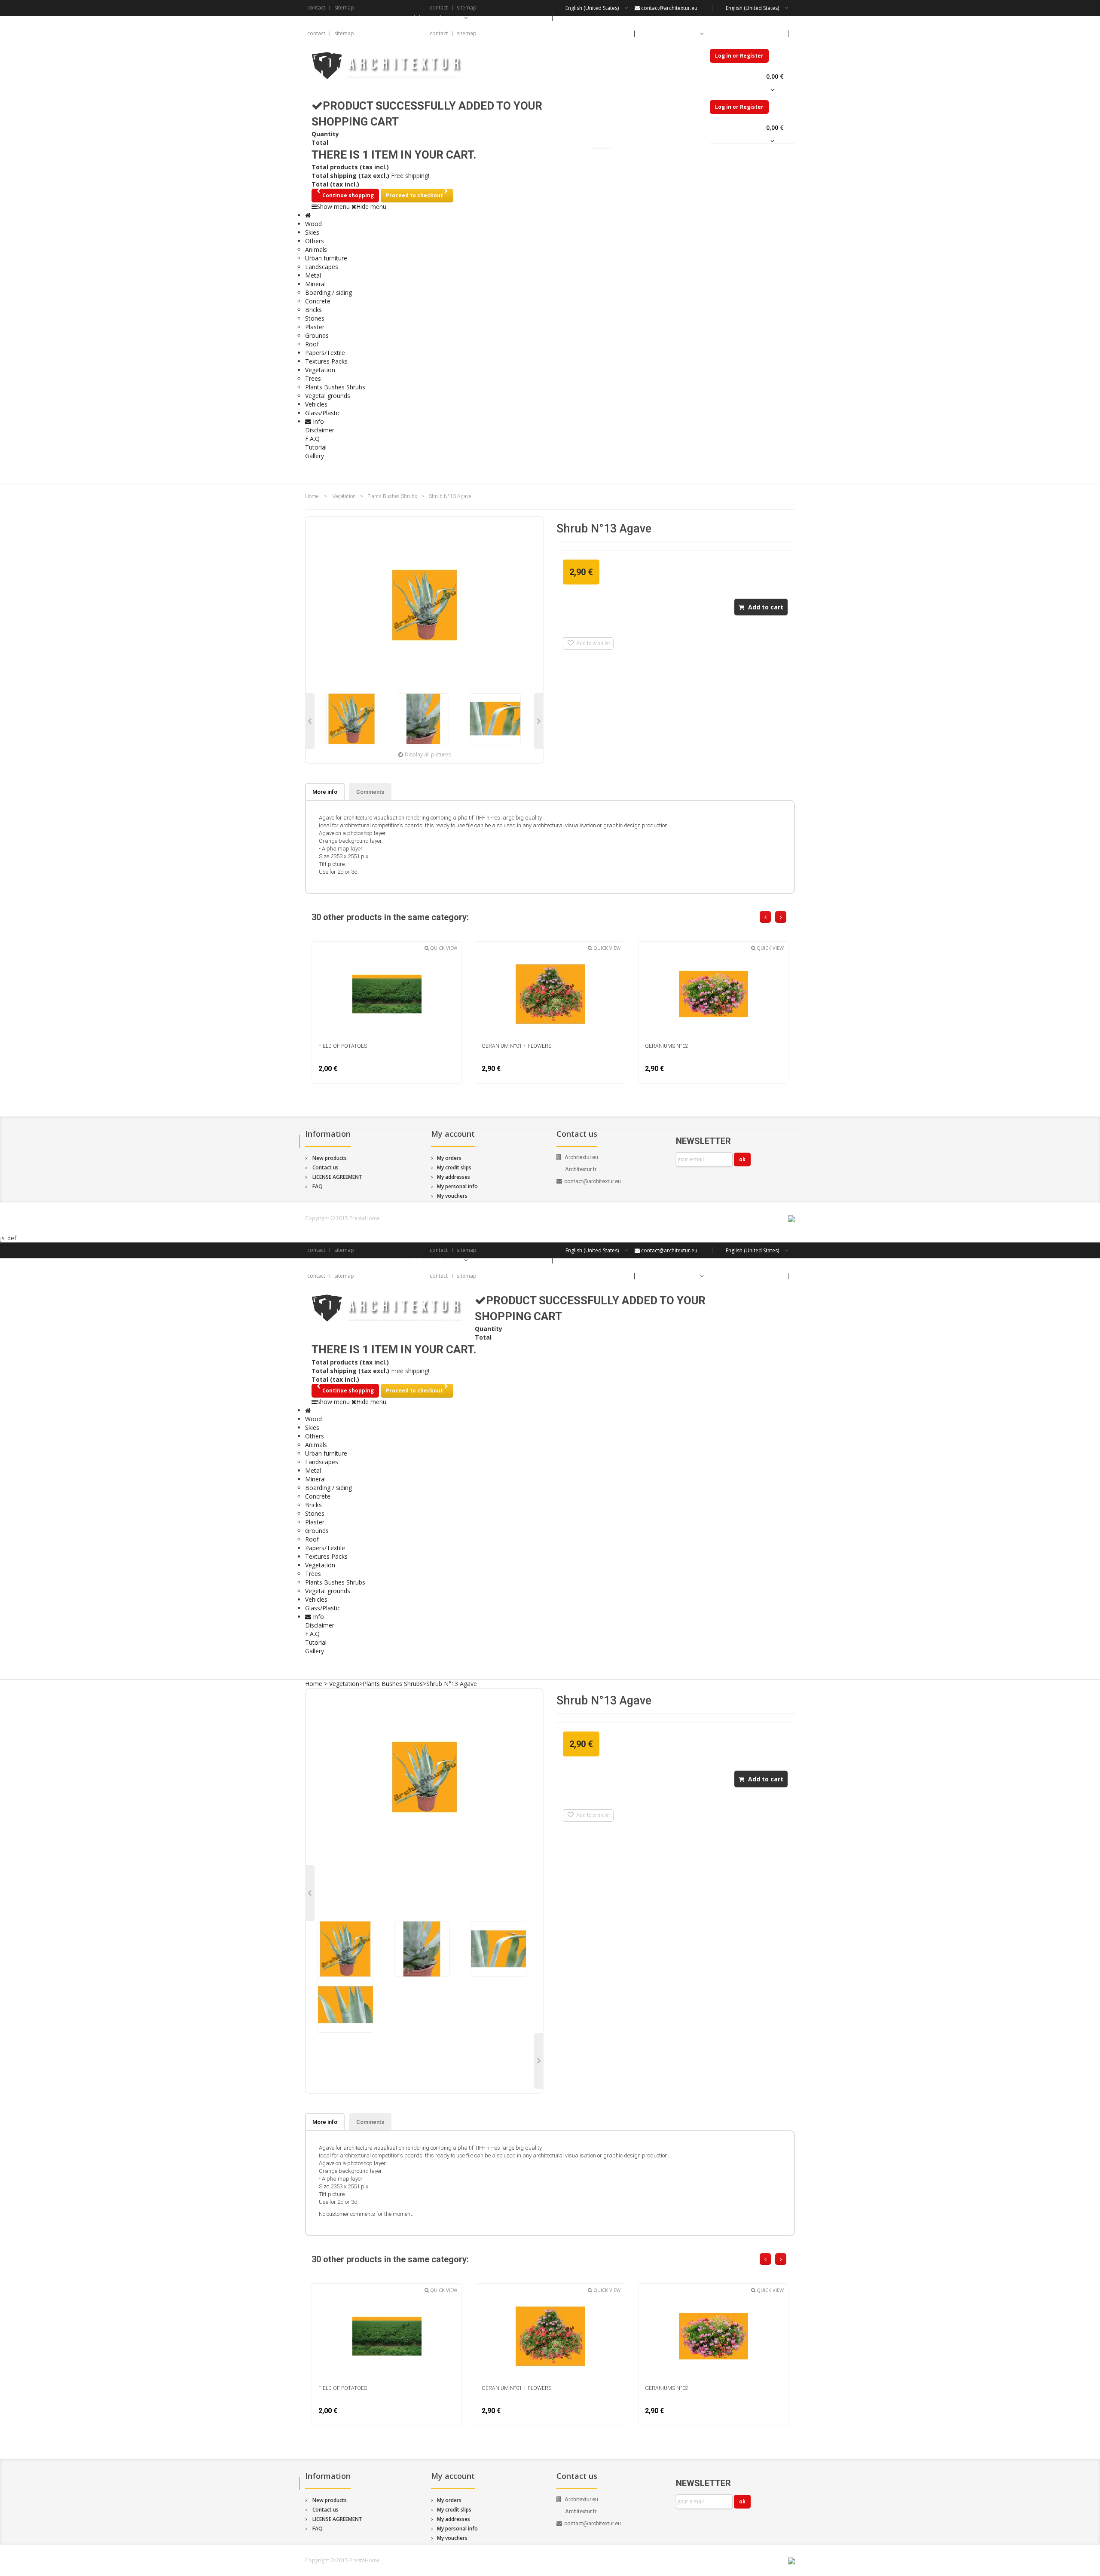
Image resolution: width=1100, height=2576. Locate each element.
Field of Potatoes (343, 1046)
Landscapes (322, 267)
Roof (312, 344)
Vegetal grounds (328, 396)
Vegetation (344, 496)
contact (316, 8)
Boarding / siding (328, 292)
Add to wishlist (592, 643)
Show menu (333, 207)
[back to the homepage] (387, 66)
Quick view (443, 948)
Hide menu (371, 207)
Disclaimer (320, 430)
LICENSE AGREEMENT (337, 1177)
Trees (313, 378)
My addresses (454, 1177)
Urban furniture (326, 258)
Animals (316, 249)
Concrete (318, 301)
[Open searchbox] (780, 472)
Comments (370, 792)
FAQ (318, 1186)
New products (330, 1158)
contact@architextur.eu (669, 8)
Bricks (313, 310)
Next (538, 721)
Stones (315, 318)
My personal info (457, 1186)
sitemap (344, 8)
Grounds (317, 335)
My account (453, 1134)
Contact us (325, 1167)
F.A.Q (312, 439)
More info (325, 792)
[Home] (308, 215)
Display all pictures (428, 754)
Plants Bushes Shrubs (335, 387)
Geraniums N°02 (667, 1046)
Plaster (315, 327)
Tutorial (316, 447)
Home (312, 496)
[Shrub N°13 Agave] (352, 719)
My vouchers (452, 1196)
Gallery (315, 456)
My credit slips (454, 1167)
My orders (449, 1158)
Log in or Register (739, 56)
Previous (310, 721)
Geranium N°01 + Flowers (516, 1046)
